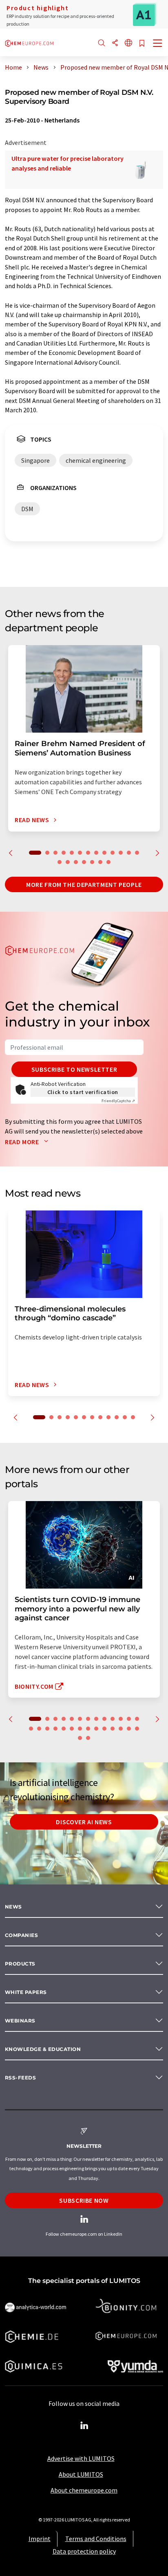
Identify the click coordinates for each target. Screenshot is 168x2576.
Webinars (20, 2021)
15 (68, 862)
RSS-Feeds (20, 2078)
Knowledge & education (43, 2049)
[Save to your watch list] (142, 44)
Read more (23, 1142)
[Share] (115, 43)
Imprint (40, 2539)
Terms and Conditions (96, 2539)
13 (137, 853)
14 (60, 862)
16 (76, 862)
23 (104, 1729)
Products (20, 1964)
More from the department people (84, 884)
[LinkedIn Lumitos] (84, 2426)
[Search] (102, 43)
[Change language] (128, 43)
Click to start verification (83, 1092)
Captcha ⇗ (118, 1101)
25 (121, 1729)
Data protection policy (84, 2551)
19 (100, 862)
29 (88, 1738)
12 (129, 853)
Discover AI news (84, 1822)
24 (113, 1729)
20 (108, 862)
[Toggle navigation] (158, 44)
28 (80, 1738)
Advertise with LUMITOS (81, 2458)
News (13, 1907)
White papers (26, 1992)
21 (88, 1729)
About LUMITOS (81, 2474)
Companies (21, 1935)
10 (113, 853)
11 (121, 853)
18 (92, 862)
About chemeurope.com (84, 2490)
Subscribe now (84, 2200)
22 (96, 1729)
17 (84, 862)
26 (129, 1729)
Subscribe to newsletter (74, 1069)
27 (137, 1729)
